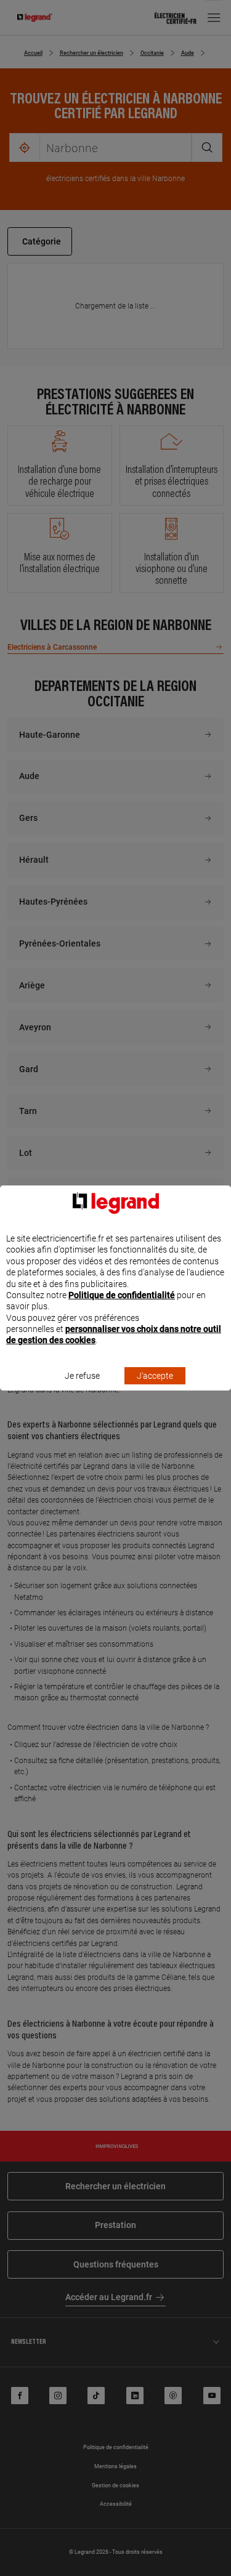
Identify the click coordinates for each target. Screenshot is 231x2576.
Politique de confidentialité (122, 1295)
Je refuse (82, 1376)
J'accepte (155, 1376)
